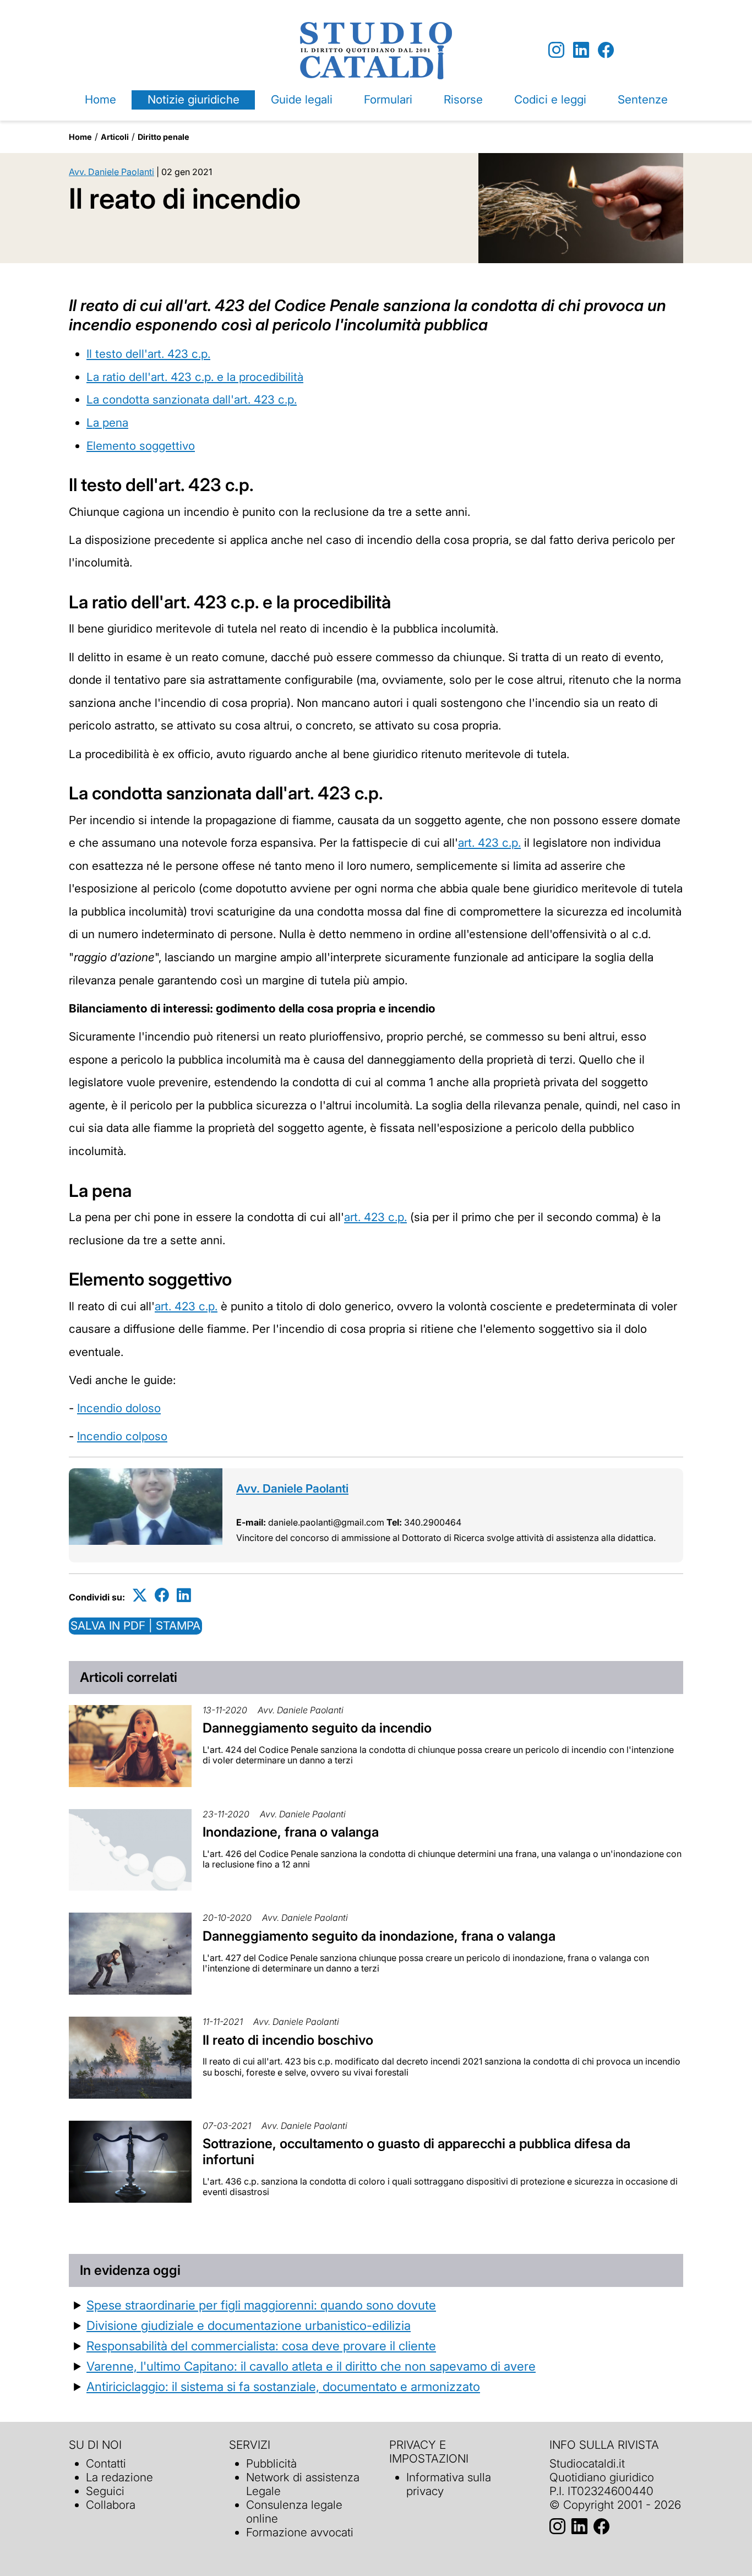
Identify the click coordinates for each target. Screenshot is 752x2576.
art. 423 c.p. (489, 843)
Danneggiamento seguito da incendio (317, 1728)
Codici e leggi (550, 99)
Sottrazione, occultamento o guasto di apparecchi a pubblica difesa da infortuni (416, 2152)
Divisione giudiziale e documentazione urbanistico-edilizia (249, 2325)
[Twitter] (140, 1595)
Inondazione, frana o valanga (291, 1832)
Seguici (105, 2491)
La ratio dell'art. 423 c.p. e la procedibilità (195, 377)
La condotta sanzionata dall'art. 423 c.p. (192, 399)
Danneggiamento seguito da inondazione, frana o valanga (379, 1936)
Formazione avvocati (300, 2532)
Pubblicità (271, 2463)
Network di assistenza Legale (303, 2484)
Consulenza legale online (294, 2512)
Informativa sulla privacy (449, 2484)
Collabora (111, 2505)
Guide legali (302, 99)
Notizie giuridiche (194, 99)
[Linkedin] (581, 50)
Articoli (115, 137)
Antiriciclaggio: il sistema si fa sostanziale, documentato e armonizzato (283, 2386)
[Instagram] (556, 50)
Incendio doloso (119, 1408)
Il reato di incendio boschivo (288, 2040)
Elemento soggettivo (141, 446)
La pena (107, 423)
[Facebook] (606, 50)
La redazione (119, 2477)
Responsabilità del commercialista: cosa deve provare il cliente (261, 2346)
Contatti (106, 2463)
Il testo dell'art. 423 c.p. (148, 354)
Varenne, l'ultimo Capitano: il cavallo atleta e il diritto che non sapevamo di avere (311, 2366)
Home (100, 99)
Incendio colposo (122, 1436)
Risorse (463, 99)
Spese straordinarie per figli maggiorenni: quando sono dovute (261, 2305)
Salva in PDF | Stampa (135, 1625)
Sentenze (643, 99)
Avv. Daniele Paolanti (111, 172)
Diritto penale (164, 137)
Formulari (388, 99)
